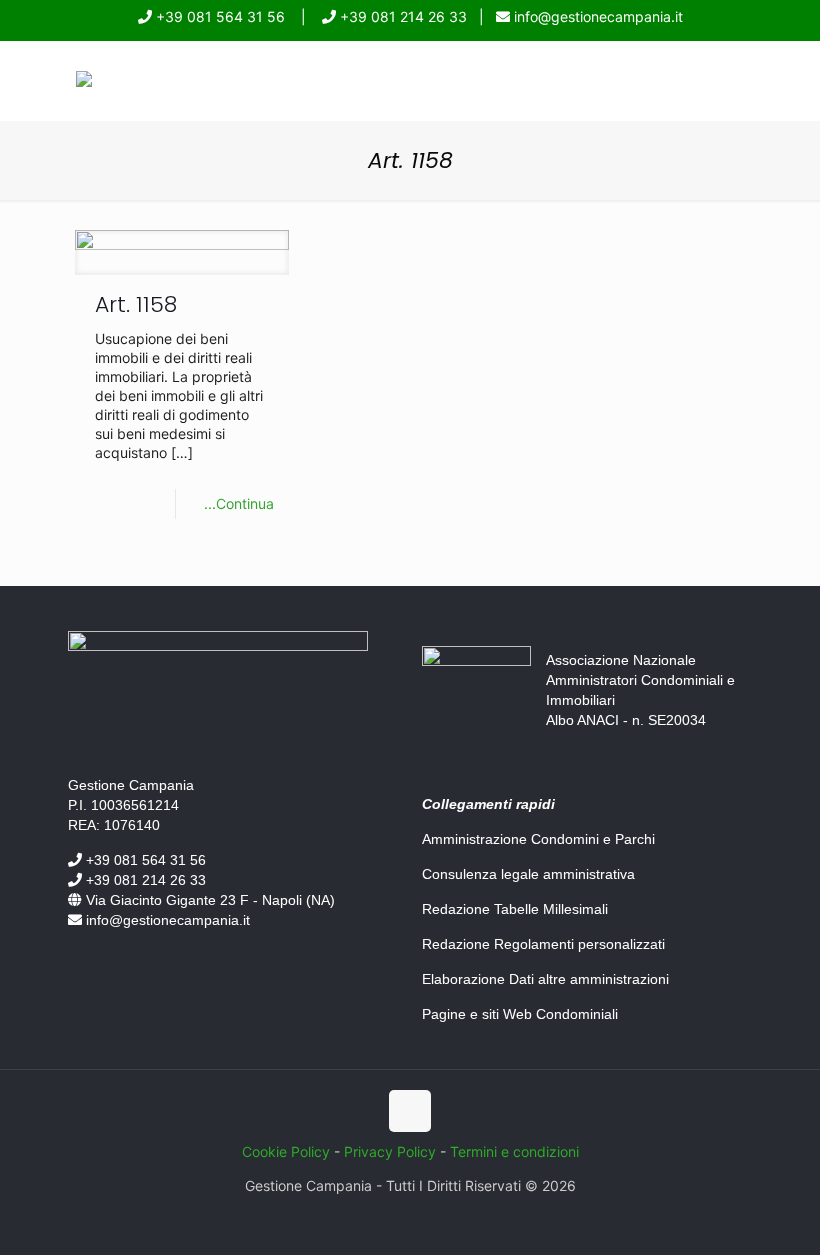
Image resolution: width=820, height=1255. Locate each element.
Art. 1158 (136, 304)
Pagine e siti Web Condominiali (520, 1014)
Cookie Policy (286, 1151)
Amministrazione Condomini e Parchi (538, 839)
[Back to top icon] (410, 1111)
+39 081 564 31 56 (218, 16)
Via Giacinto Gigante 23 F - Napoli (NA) (208, 900)
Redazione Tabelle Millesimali (515, 909)
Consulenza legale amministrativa (528, 874)
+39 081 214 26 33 (401, 16)
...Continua (239, 503)
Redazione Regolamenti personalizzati (543, 944)
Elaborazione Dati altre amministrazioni (545, 979)
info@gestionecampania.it (596, 16)
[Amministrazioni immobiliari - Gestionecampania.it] (84, 81)
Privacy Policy (390, 1151)
